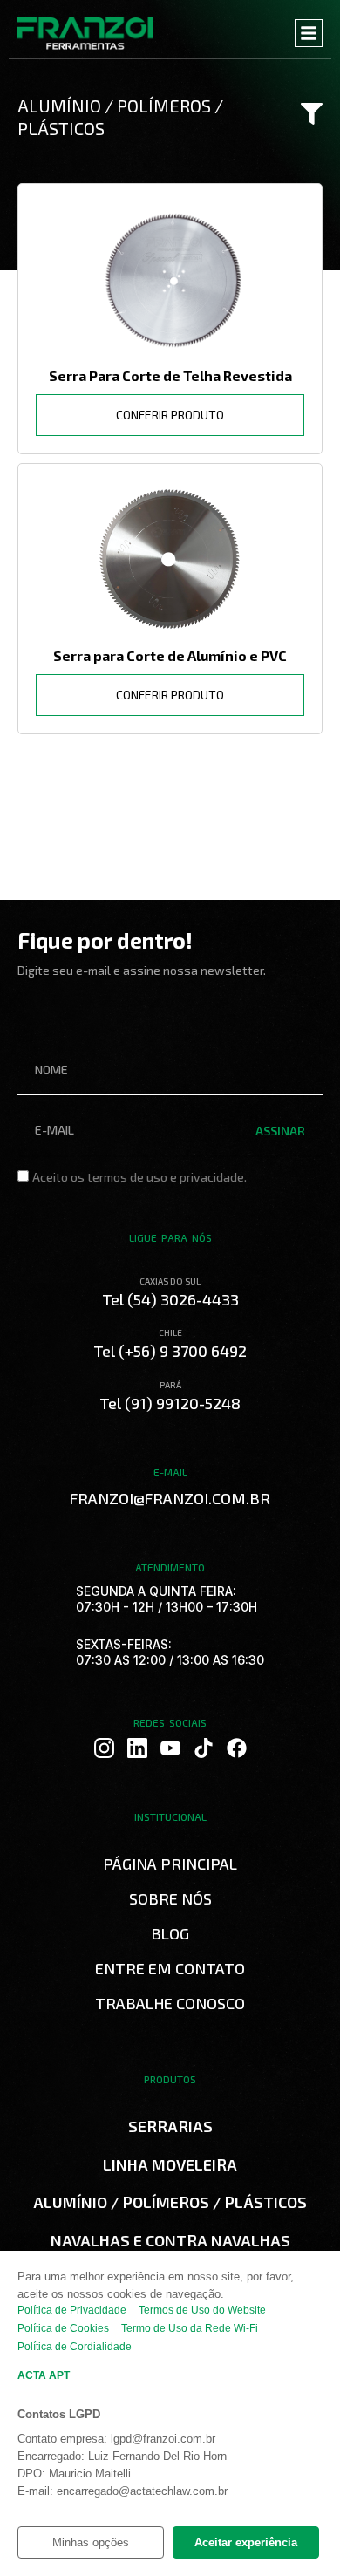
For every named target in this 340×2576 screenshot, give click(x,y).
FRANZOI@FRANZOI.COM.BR (170, 1498)
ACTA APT (44, 2375)
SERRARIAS (170, 2126)
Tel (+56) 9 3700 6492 (170, 1351)
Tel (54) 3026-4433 (170, 1299)
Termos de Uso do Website (202, 2310)
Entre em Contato (170, 1968)
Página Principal (170, 1864)
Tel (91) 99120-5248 (170, 1403)
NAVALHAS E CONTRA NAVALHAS (170, 2240)
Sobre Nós (170, 1898)
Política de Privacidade (72, 2310)
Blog (170, 1933)
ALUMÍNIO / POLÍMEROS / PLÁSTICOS (170, 2202)
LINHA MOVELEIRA (170, 2164)
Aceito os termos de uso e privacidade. (139, 1177)
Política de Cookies (63, 2328)
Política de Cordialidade (75, 2347)
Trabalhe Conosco (170, 2003)
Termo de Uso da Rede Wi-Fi (190, 2328)
